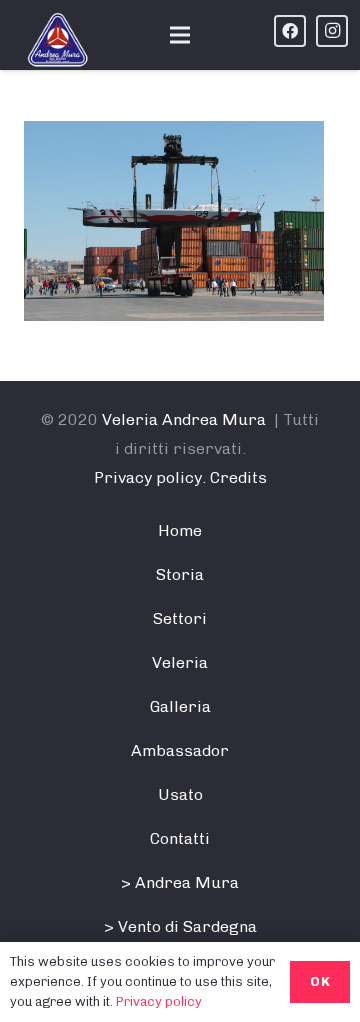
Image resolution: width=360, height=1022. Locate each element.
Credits (238, 477)
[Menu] (180, 35)
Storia (180, 574)
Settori (180, 618)
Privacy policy (159, 1001)
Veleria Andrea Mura (184, 419)
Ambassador (180, 750)
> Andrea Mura (180, 882)
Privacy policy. (150, 477)
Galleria (180, 706)
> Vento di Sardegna (180, 926)
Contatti (180, 838)
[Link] (58, 40)
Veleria (180, 662)
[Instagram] (332, 31)
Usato (180, 794)
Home (180, 530)
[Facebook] (290, 31)
